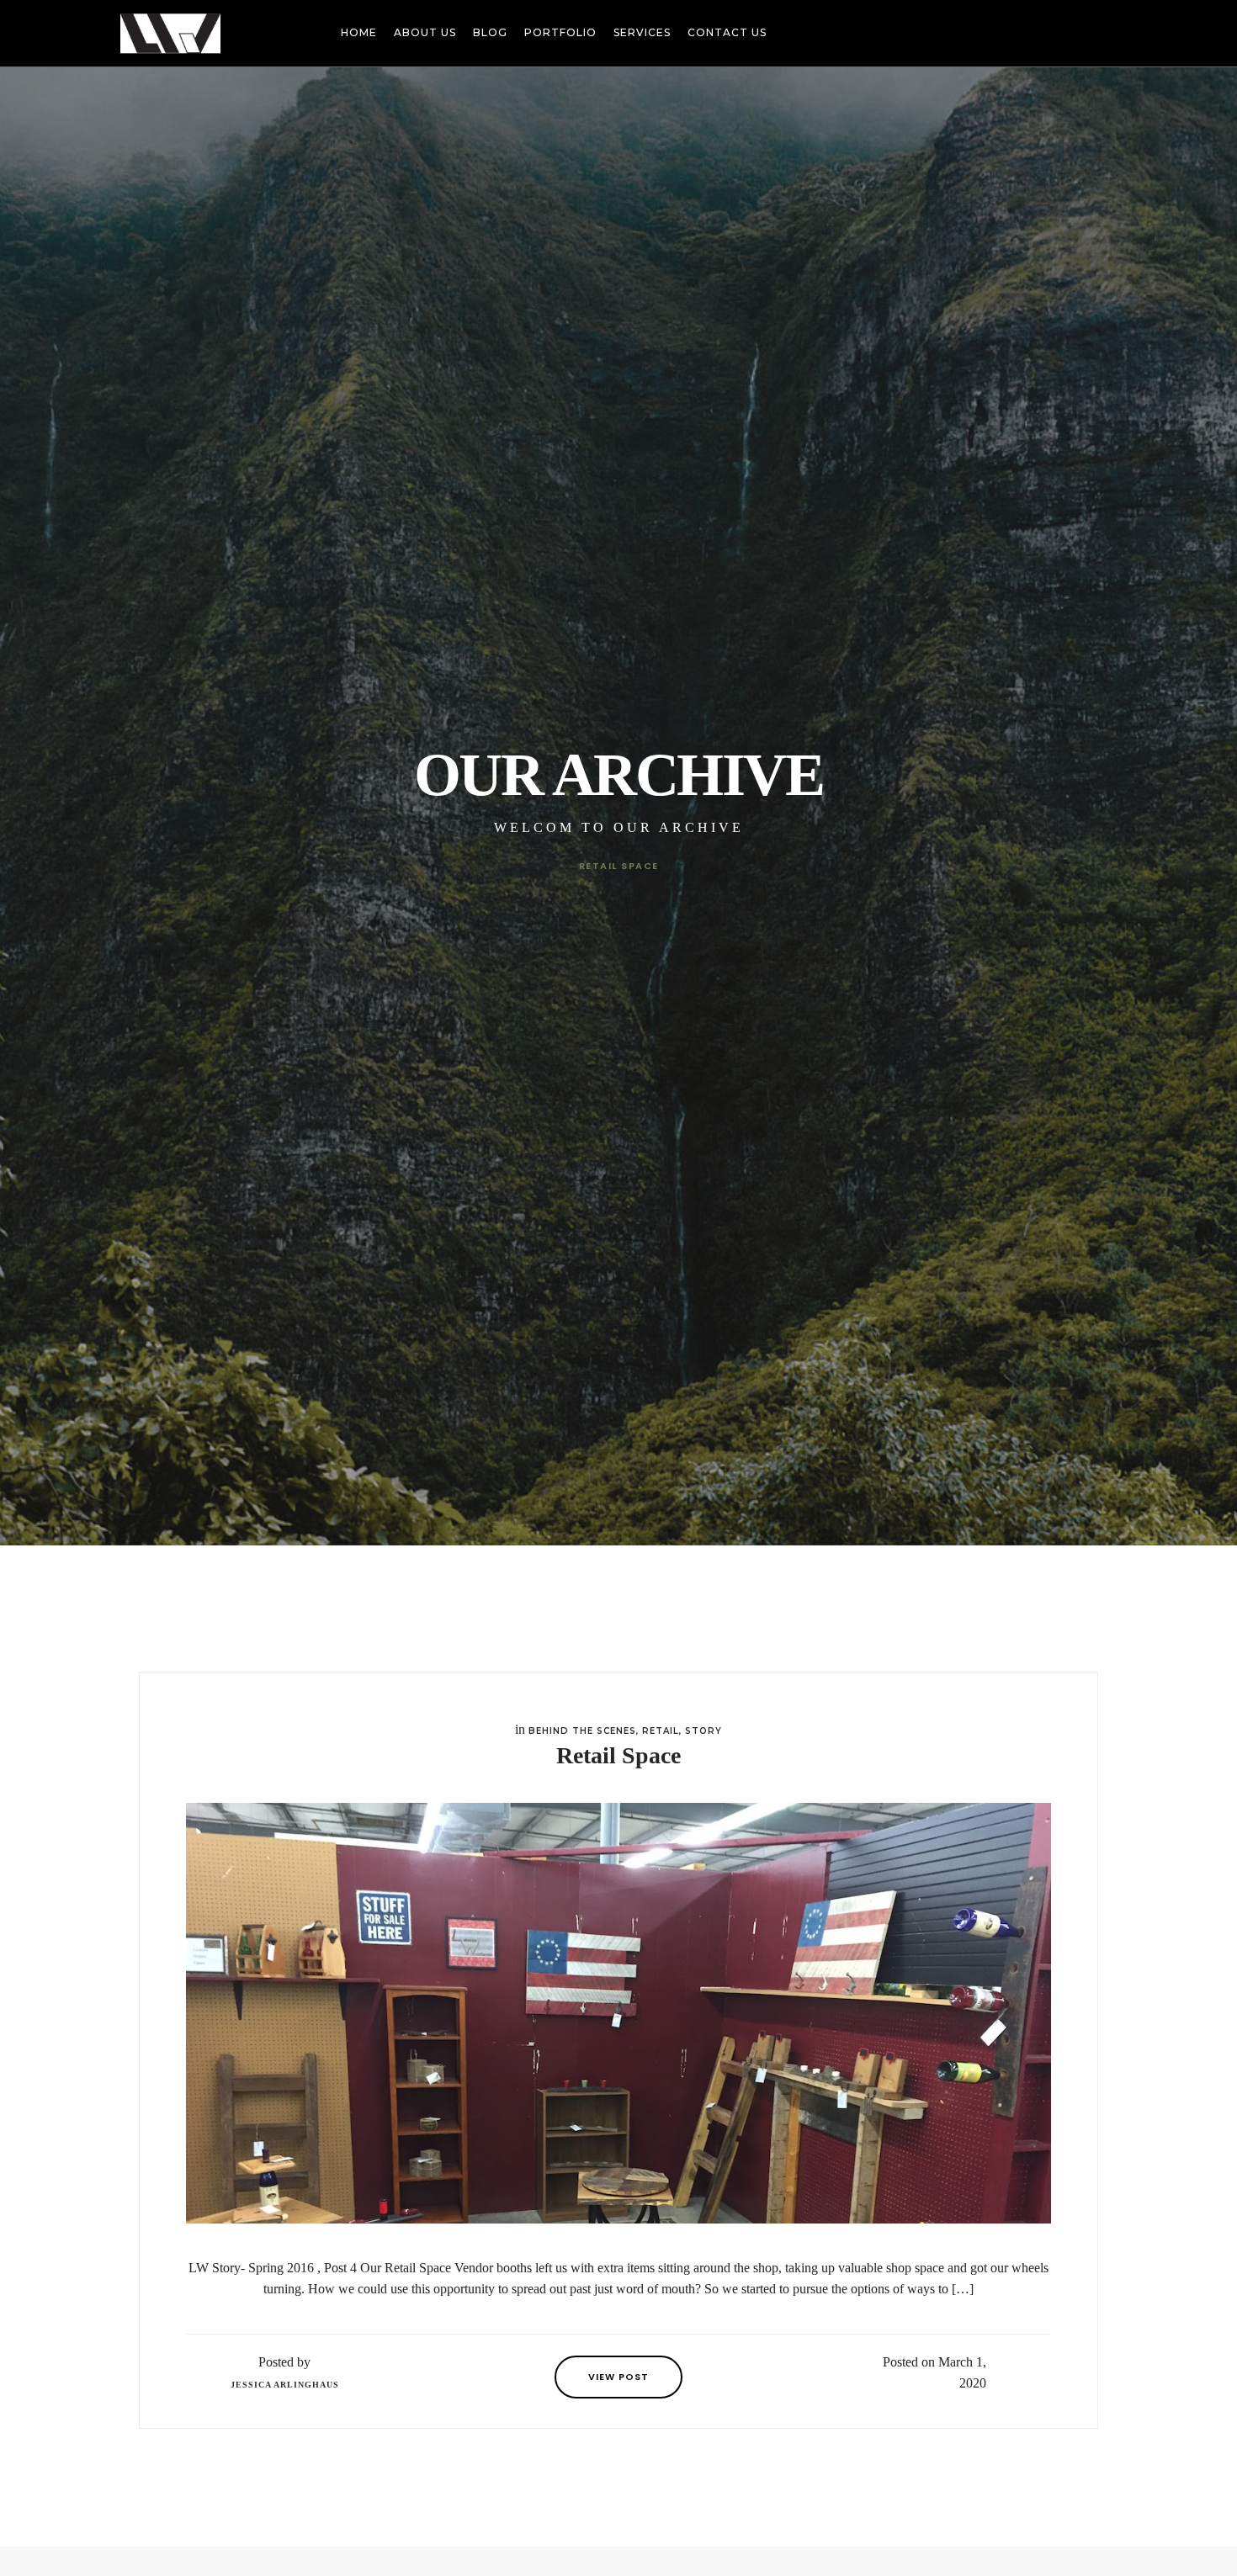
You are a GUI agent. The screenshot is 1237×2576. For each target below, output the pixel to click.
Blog (490, 32)
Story (703, 1731)
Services (642, 32)
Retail (661, 1731)
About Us (425, 32)
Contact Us (727, 32)
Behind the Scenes (582, 1731)
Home (359, 32)
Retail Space (618, 1755)
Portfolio (560, 32)
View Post (618, 2377)
